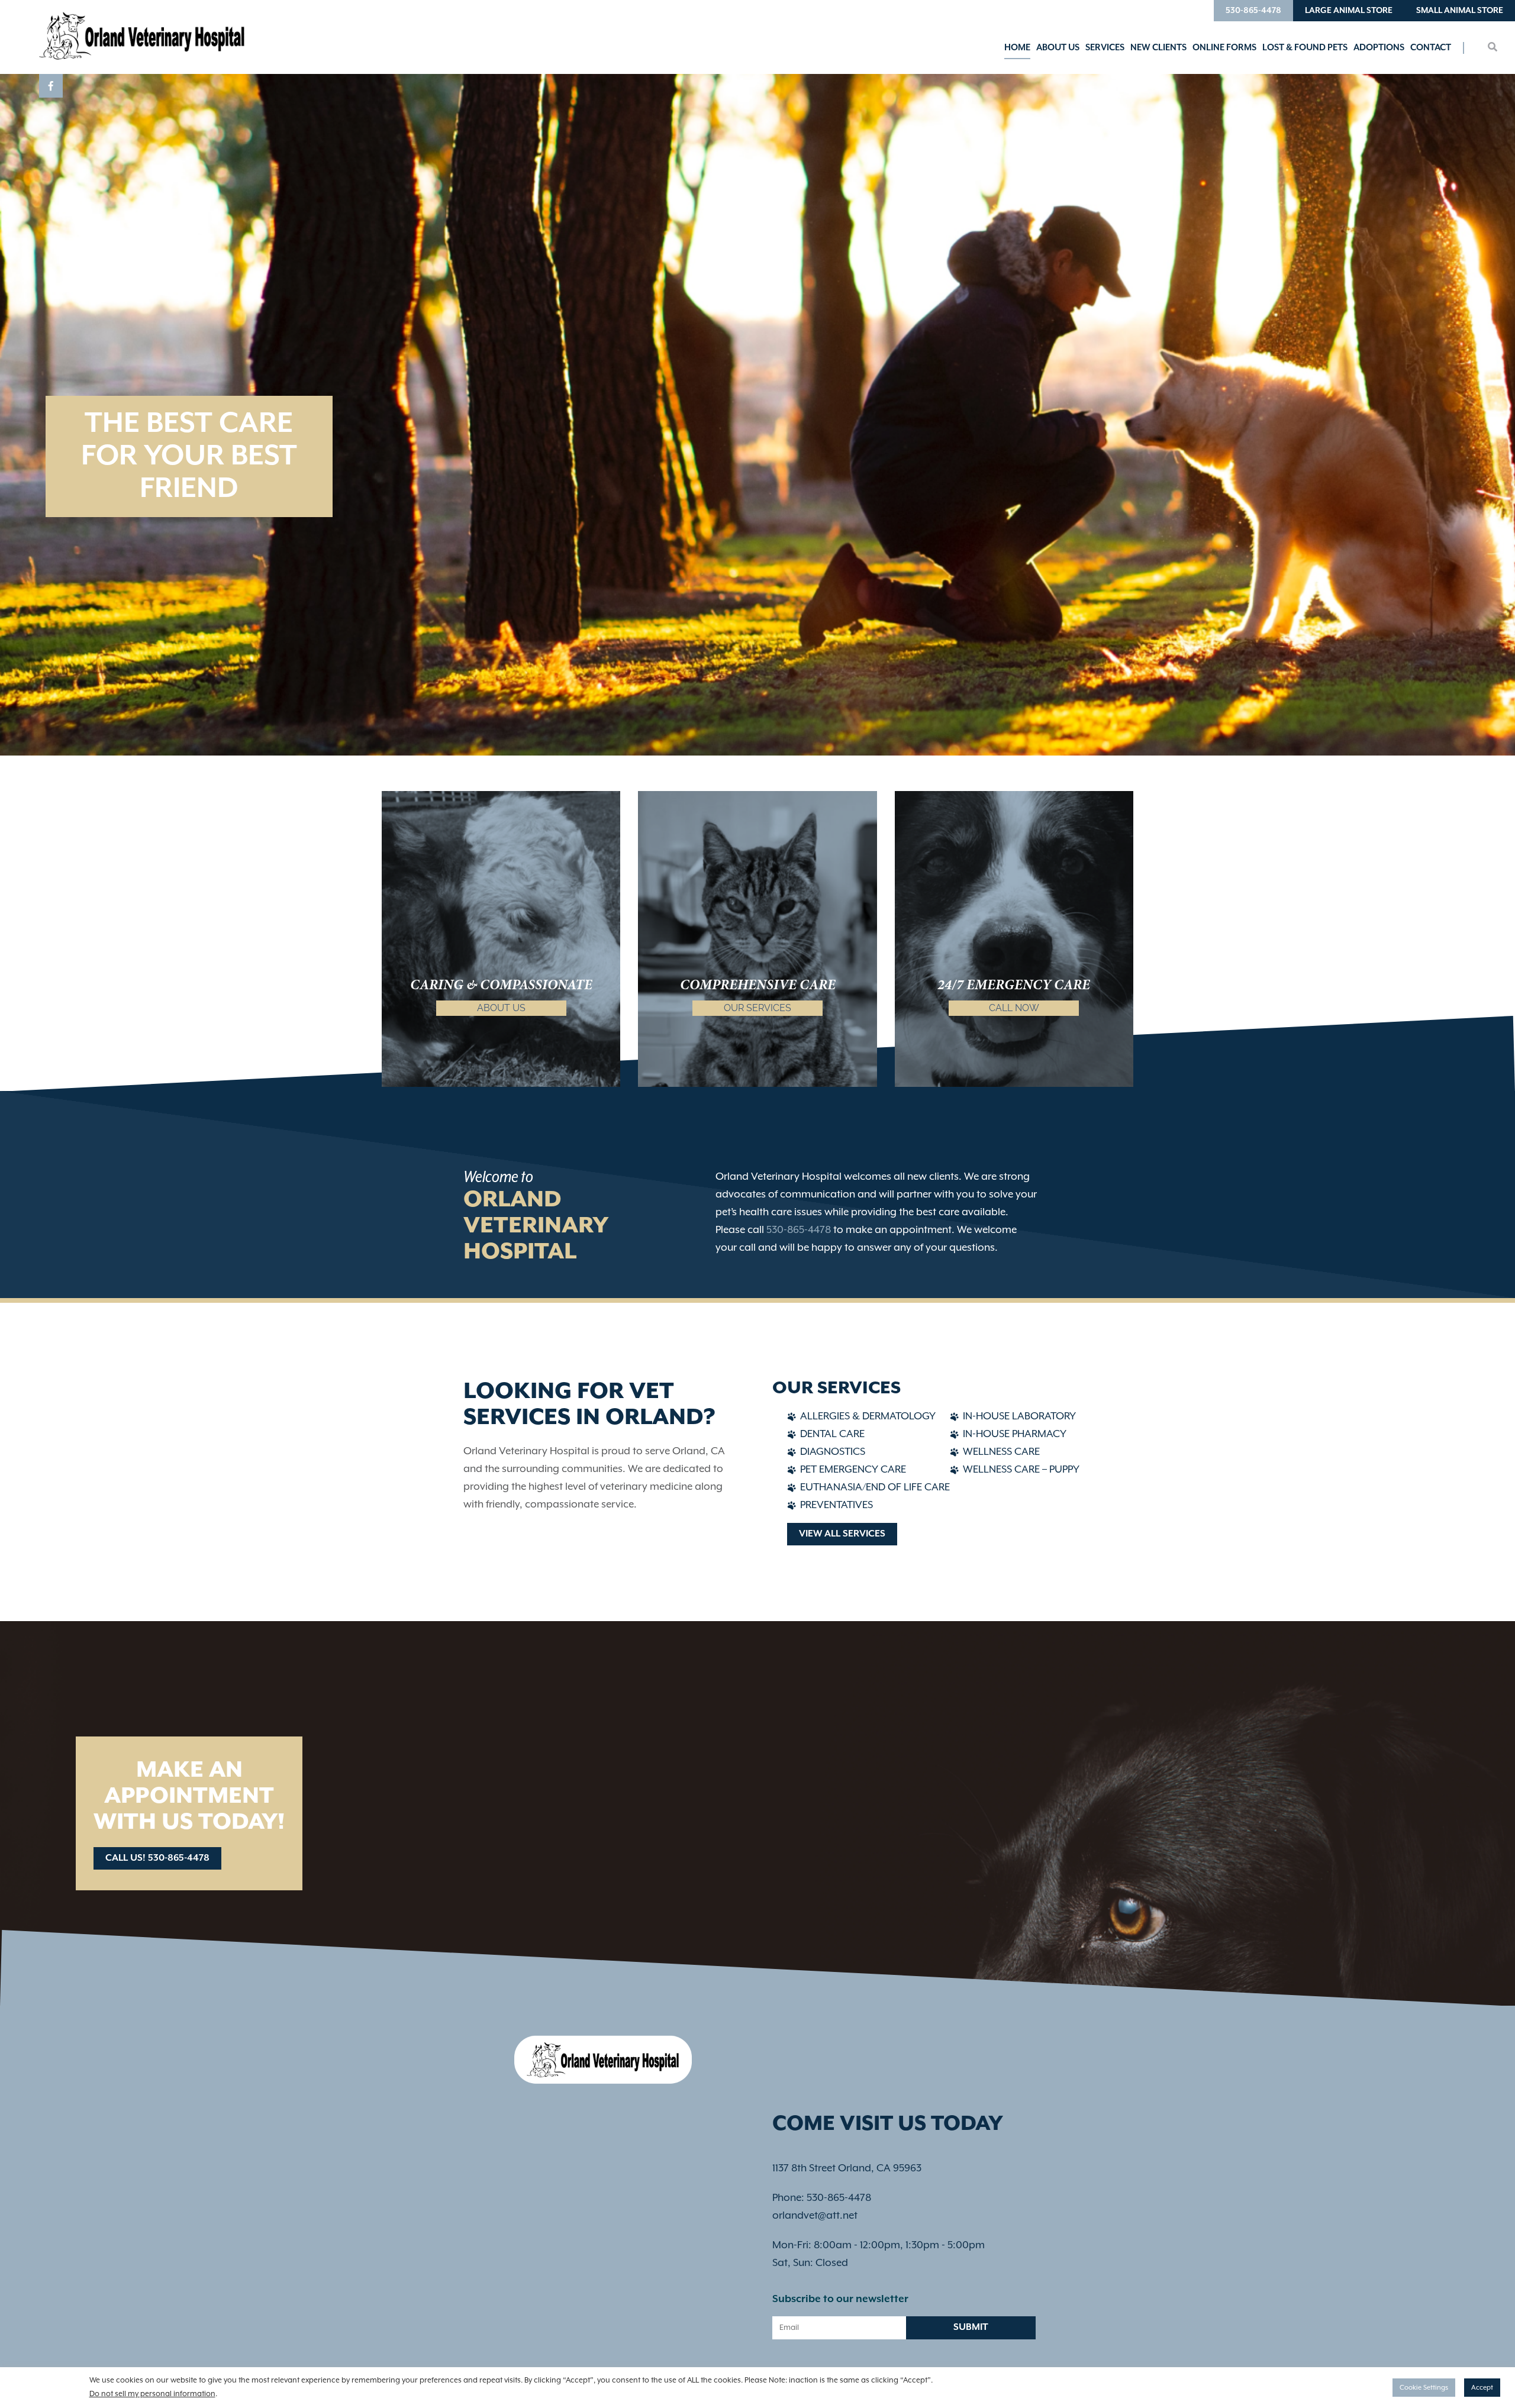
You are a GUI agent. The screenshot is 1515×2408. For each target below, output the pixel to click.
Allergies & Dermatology (868, 1416)
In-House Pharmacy (1015, 1434)
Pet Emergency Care (853, 1470)
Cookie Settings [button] (1424, 2388)
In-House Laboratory (1019, 1416)
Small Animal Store (1460, 11)
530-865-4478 (1253, 11)
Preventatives (837, 1505)
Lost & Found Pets (1305, 48)
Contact (1431, 48)
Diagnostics (833, 1452)
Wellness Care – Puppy (1021, 1470)
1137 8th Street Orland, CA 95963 (847, 2168)
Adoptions (1379, 48)
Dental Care (832, 1434)
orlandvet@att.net (815, 2216)
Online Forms (1224, 48)
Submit (971, 2328)
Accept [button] (1482, 2388)
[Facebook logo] (51, 86)
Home (1017, 48)
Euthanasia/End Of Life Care (875, 1487)
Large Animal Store (1349, 11)
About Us (1058, 48)
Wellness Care (1001, 1452)
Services (1105, 48)
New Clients (1158, 48)
